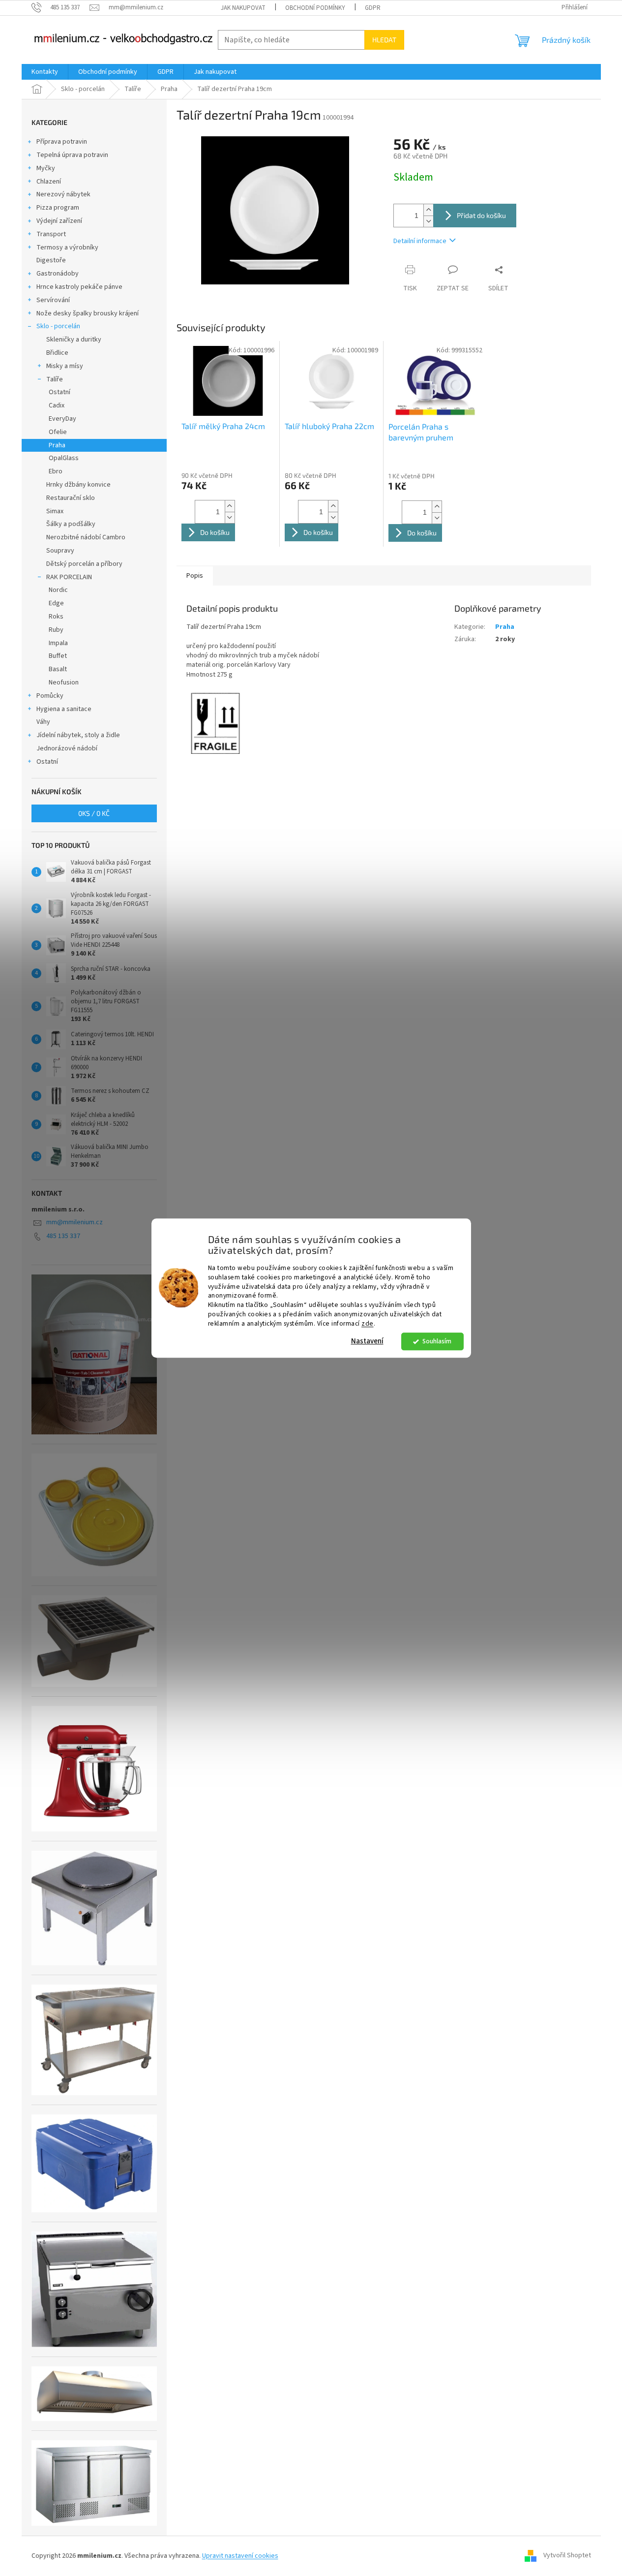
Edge (56, 603)
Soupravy (60, 551)
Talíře (55, 379)
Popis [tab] (195, 576)
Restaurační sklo (71, 498)
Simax (55, 511)
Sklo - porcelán (58, 326)
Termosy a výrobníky (67, 248)
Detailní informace (420, 241)
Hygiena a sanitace (64, 709)
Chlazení (49, 182)
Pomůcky (50, 696)
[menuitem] (45, 72)
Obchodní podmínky (315, 8)
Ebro (56, 471)
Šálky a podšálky (71, 524)
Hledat (384, 40)
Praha (57, 445)
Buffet (58, 656)
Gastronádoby (58, 274)
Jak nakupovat (243, 8)
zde (368, 1323)
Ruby (56, 630)
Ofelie (58, 432)
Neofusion (64, 683)
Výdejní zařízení (59, 221)
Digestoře (51, 260)
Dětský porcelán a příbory (84, 564)
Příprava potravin (62, 142)
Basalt (58, 669)
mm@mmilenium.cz (74, 1222)
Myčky (46, 168)
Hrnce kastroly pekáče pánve (79, 287)
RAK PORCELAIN (69, 577)
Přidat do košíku (481, 215)
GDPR (373, 8)
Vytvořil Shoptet (567, 2556)
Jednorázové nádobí (67, 748)
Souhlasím (437, 1341)
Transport (51, 234)
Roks (56, 617)
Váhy (43, 722)
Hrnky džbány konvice (78, 485)
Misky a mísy (65, 366)
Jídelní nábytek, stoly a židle (78, 735)
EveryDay (62, 419)
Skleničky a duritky (74, 340)
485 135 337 (63, 1236)
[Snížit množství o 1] (428, 221)
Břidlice (57, 353)
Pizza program (58, 208)
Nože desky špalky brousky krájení (88, 313)
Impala (58, 643)
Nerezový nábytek (63, 194)
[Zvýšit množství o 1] (428, 210)
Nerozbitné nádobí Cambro (86, 537)
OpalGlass (64, 458)
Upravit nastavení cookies (240, 2556)
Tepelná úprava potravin (72, 155)
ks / (94, 813)
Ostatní (59, 392)
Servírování (53, 300)
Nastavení (367, 1341)
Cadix (57, 405)
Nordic (58, 590)
